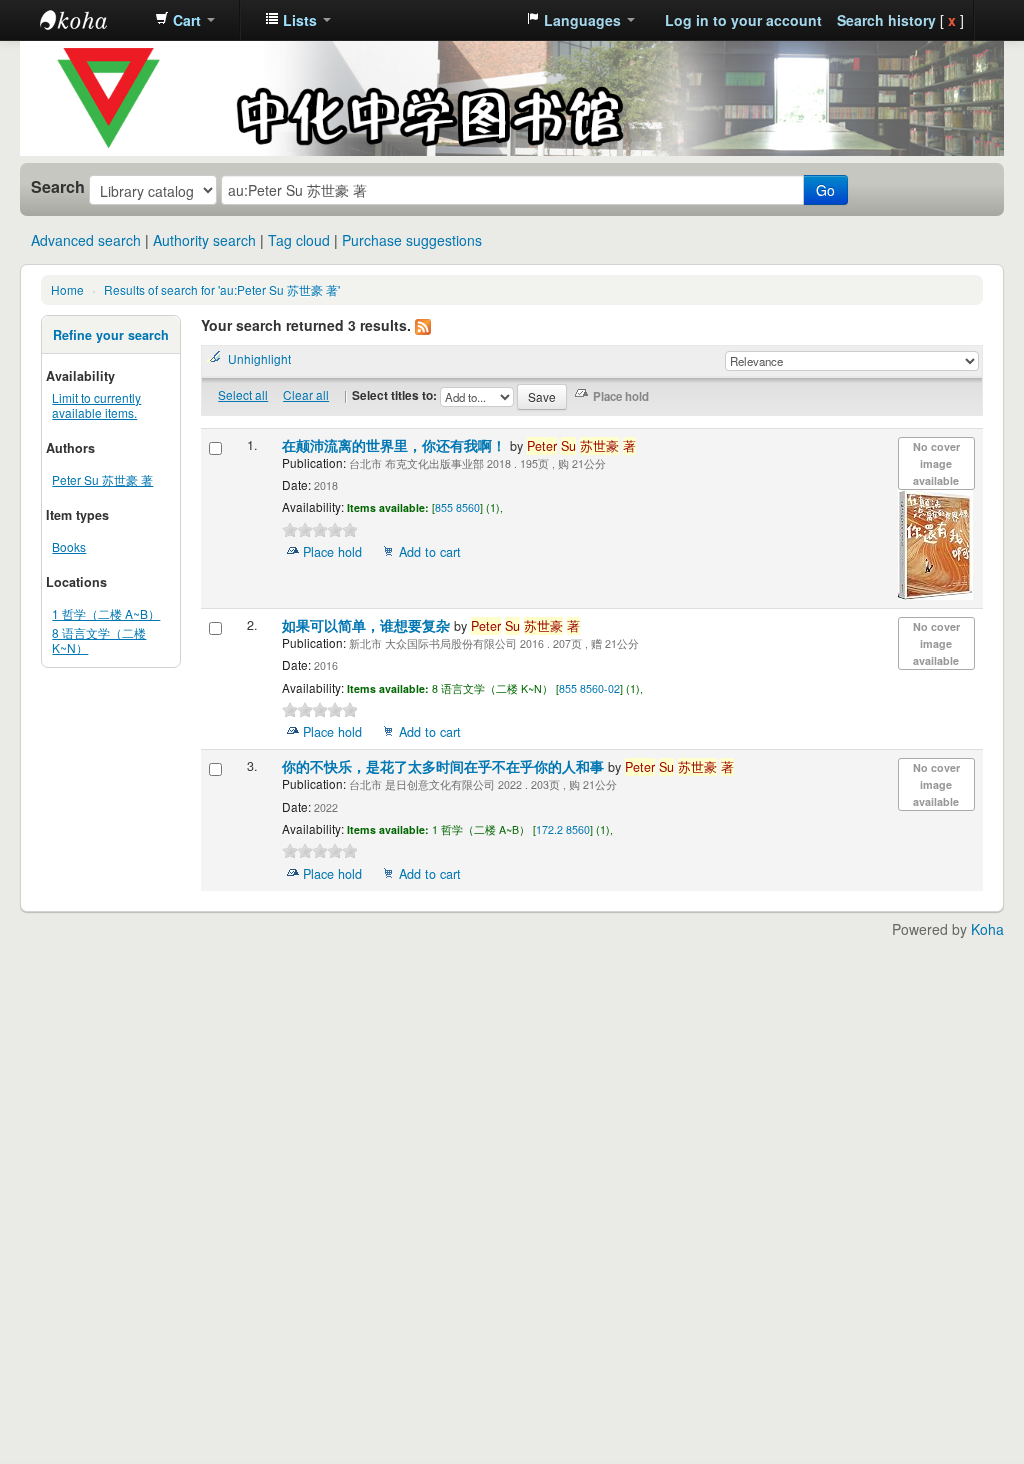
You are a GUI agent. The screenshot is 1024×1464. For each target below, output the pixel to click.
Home (67, 289)
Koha (987, 929)
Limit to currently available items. (96, 405)
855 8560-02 (589, 688)
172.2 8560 (563, 829)
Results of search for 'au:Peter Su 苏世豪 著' (222, 289)
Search (58, 187)
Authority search (204, 240)
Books (69, 546)
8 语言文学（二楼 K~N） (99, 640)
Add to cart (430, 552)
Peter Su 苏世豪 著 (102, 479)
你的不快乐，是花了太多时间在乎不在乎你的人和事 (445, 766)
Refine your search (111, 335)
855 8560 (457, 507)
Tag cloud (299, 240)
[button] (185, 20)
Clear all (306, 394)
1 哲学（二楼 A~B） (106, 613)
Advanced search (86, 240)
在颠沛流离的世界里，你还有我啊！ (396, 445)
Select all (243, 394)
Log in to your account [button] (743, 20)
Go (825, 190)
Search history (886, 20)
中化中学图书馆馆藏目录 (90, 20)
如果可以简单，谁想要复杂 (368, 625)
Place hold (332, 552)
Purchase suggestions (412, 240)
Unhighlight (259, 358)
